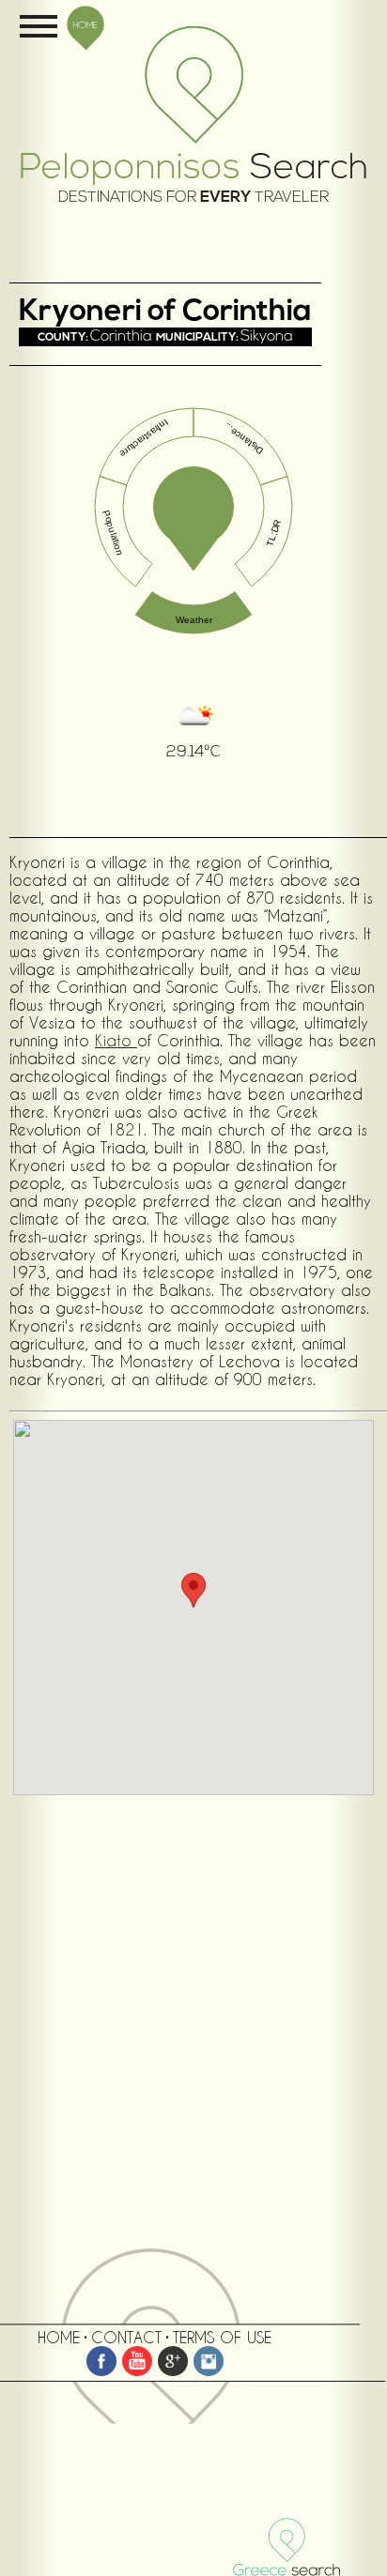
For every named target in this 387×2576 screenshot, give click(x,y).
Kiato (116, 1040)
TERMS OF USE (222, 2337)
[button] (193, 1590)
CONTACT (126, 2337)
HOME (85, 24)
